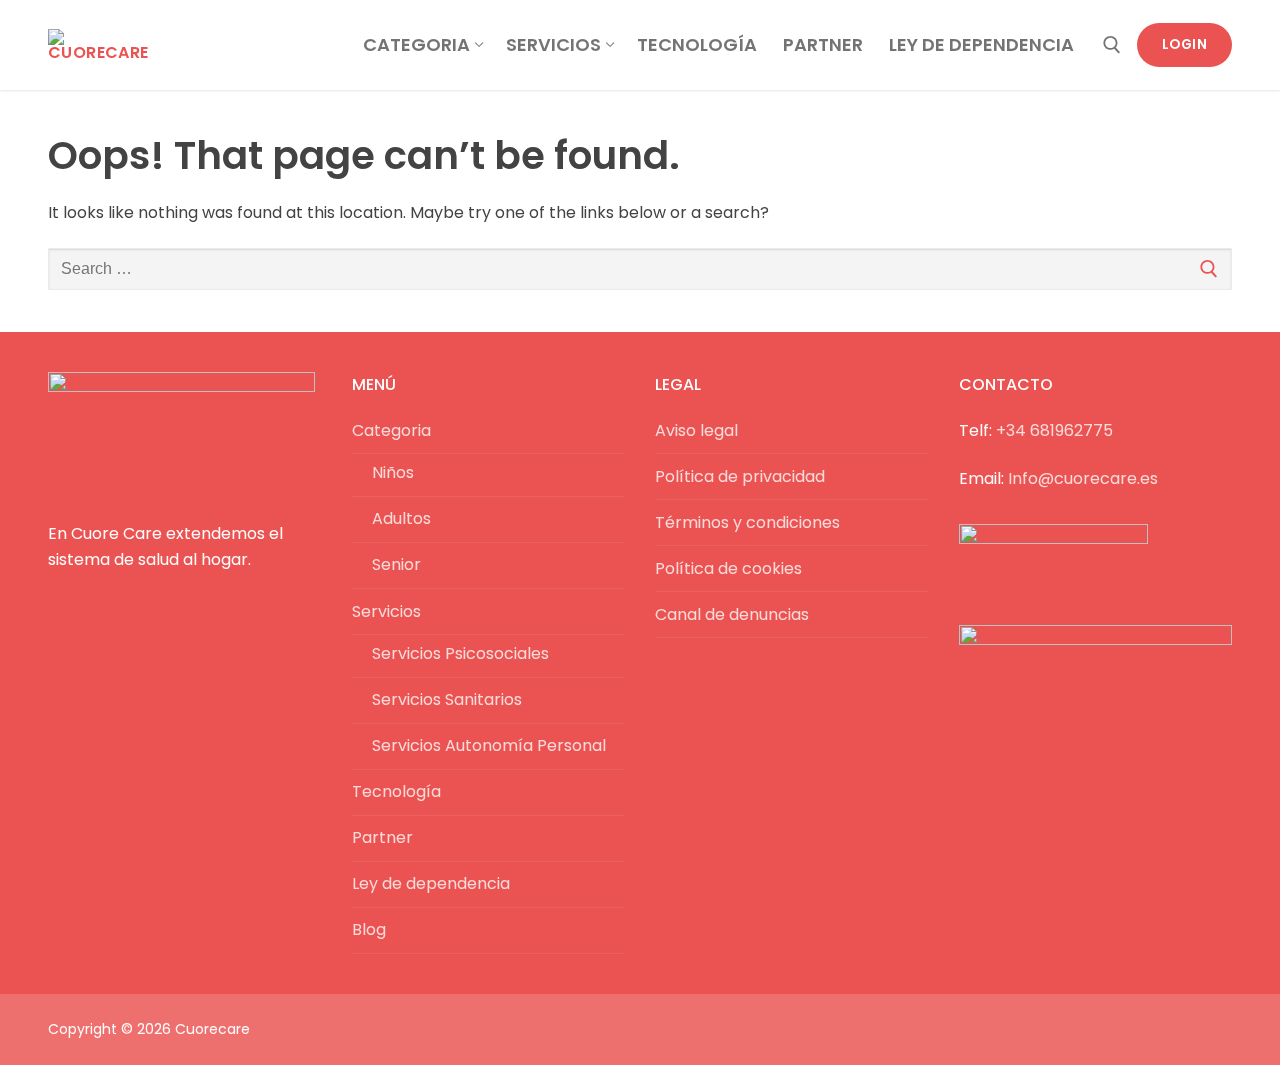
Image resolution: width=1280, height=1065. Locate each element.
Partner (382, 837)
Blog (369, 929)
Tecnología (396, 791)
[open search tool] (1112, 45)
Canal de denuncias (732, 614)
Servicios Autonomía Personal (489, 745)
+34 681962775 (1054, 430)
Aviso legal (696, 430)
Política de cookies (728, 568)
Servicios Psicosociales (460, 653)
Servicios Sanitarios (447, 699)
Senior (396, 564)
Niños (393, 472)
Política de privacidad (740, 476)
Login (1185, 44)
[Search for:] (640, 269)
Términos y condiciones (747, 522)
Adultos (401, 518)
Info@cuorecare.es (1083, 478)
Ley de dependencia (431, 883)
